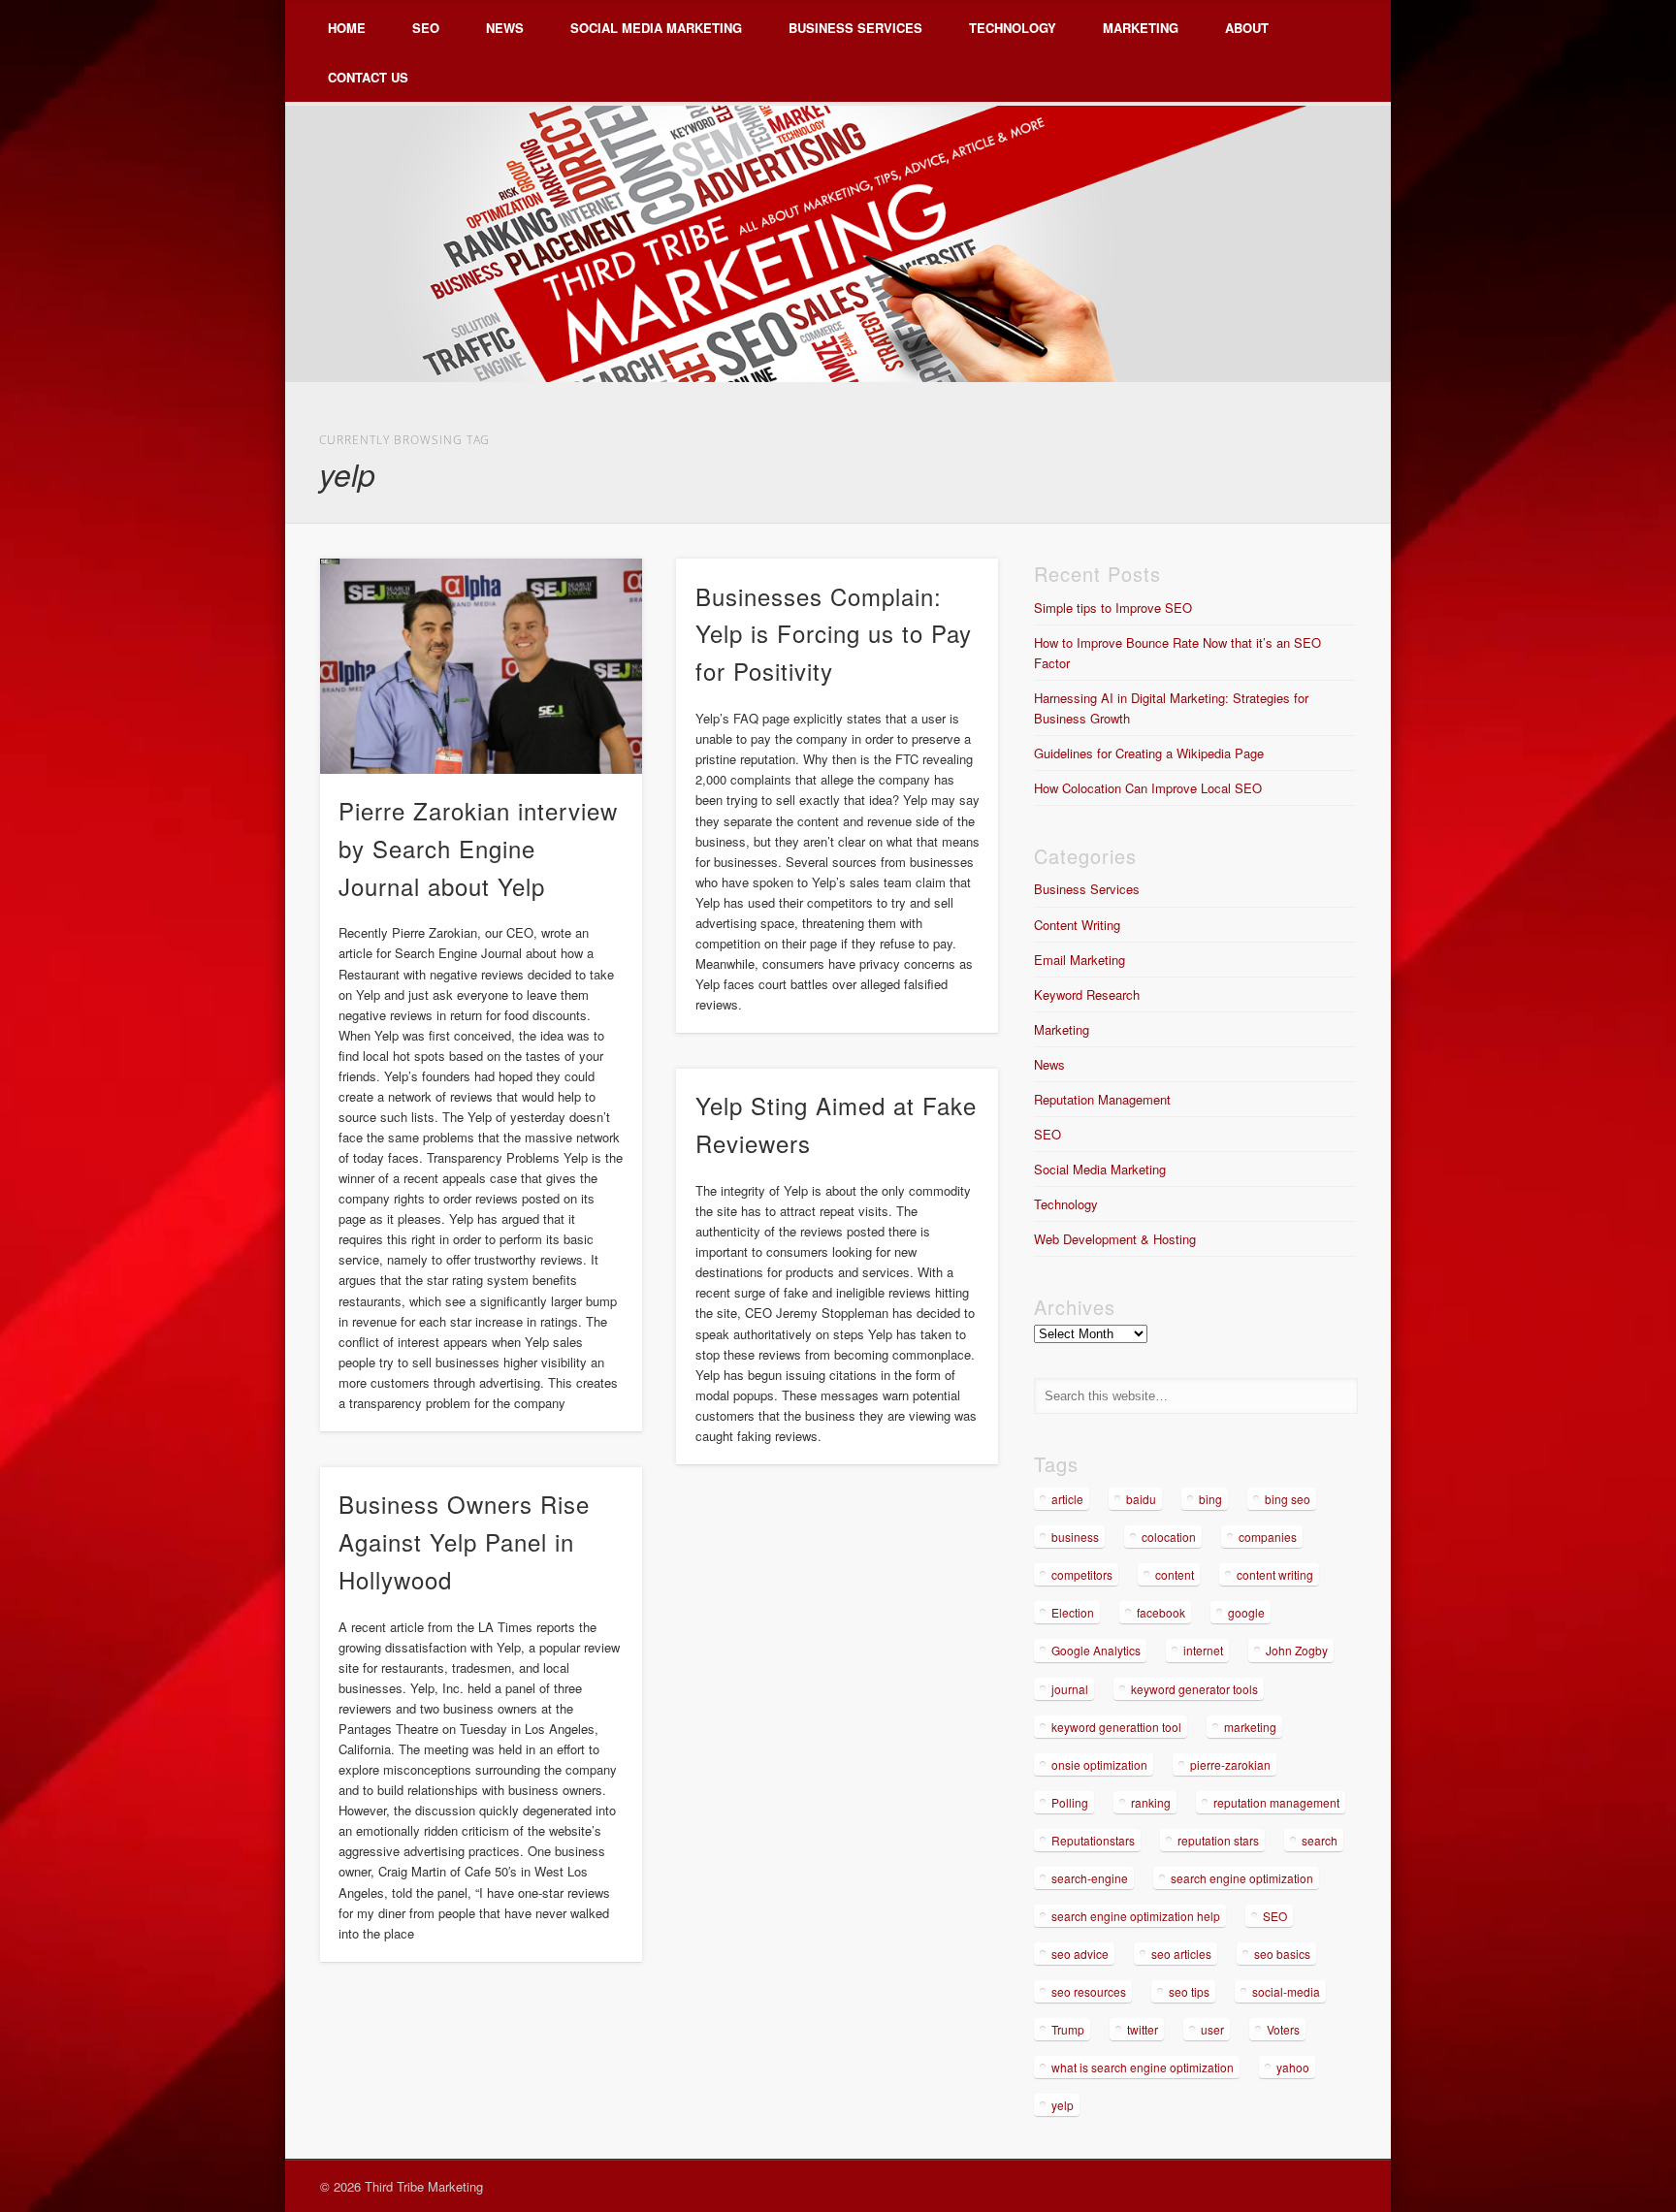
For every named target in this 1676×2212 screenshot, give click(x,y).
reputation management (1276, 1802)
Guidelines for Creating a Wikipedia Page (1149, 753)
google (1246, 1612)
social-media (1286, 1991)
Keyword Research (1087, 994)
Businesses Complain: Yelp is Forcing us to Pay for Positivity (834, 634)
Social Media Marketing (656, 28)
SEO (426, 28)
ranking (1151, 1802)
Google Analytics (1096, 1650)
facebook (1161, 1612)
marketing (1250, 1727)
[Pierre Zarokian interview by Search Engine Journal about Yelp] (481, 666)
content (1175, 1574)
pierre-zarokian (1230, 1764)
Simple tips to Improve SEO (1113, 608)
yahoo (1293, 2067)
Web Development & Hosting (1115, 1239)
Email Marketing (1080, 960)
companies (1268, 1537)
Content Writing (1077, 925)
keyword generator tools (1194, 1689)
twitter (1143, 2029)
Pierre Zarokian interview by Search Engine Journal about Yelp (478, 848)
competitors (1082, 1574)
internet (1203, 1650)
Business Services (855, 28)
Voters (1283, 2029)
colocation (1169, 1537)
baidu (1141, 1499)
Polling (1070, 1802)
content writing (1275, 1574)
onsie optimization (1099, 1764)
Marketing (1141, 28)
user (1212, 2029)
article (1067, 1499)
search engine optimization (1242, 1878)
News (505, 28)
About (1247, 28)
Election (1073, 1612)
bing (1210, 1499)
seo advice (1080, 1954)
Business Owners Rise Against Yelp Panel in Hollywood (464, 1541)
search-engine (1090, 1878)
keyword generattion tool (1116, 1727)
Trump (1068, 2029)
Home (347, 28)
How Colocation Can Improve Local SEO (1148, 788)
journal (1070, 1689)
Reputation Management (1102, 1099)
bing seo (1288, 1499)
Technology (1013, 28)
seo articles (1181, 1954)
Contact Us (368, 77)
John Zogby (1297, 1650)
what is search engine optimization (1143, 2067)
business (1075, 1537)
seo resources (1089, 1991)
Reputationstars (1093, 1840)
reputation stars (1218, 1840)
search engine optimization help (1136, 1916)
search (1320, 1840)
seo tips (1189, 1991)
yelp (1063, 2105)
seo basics (1282, 1954)
